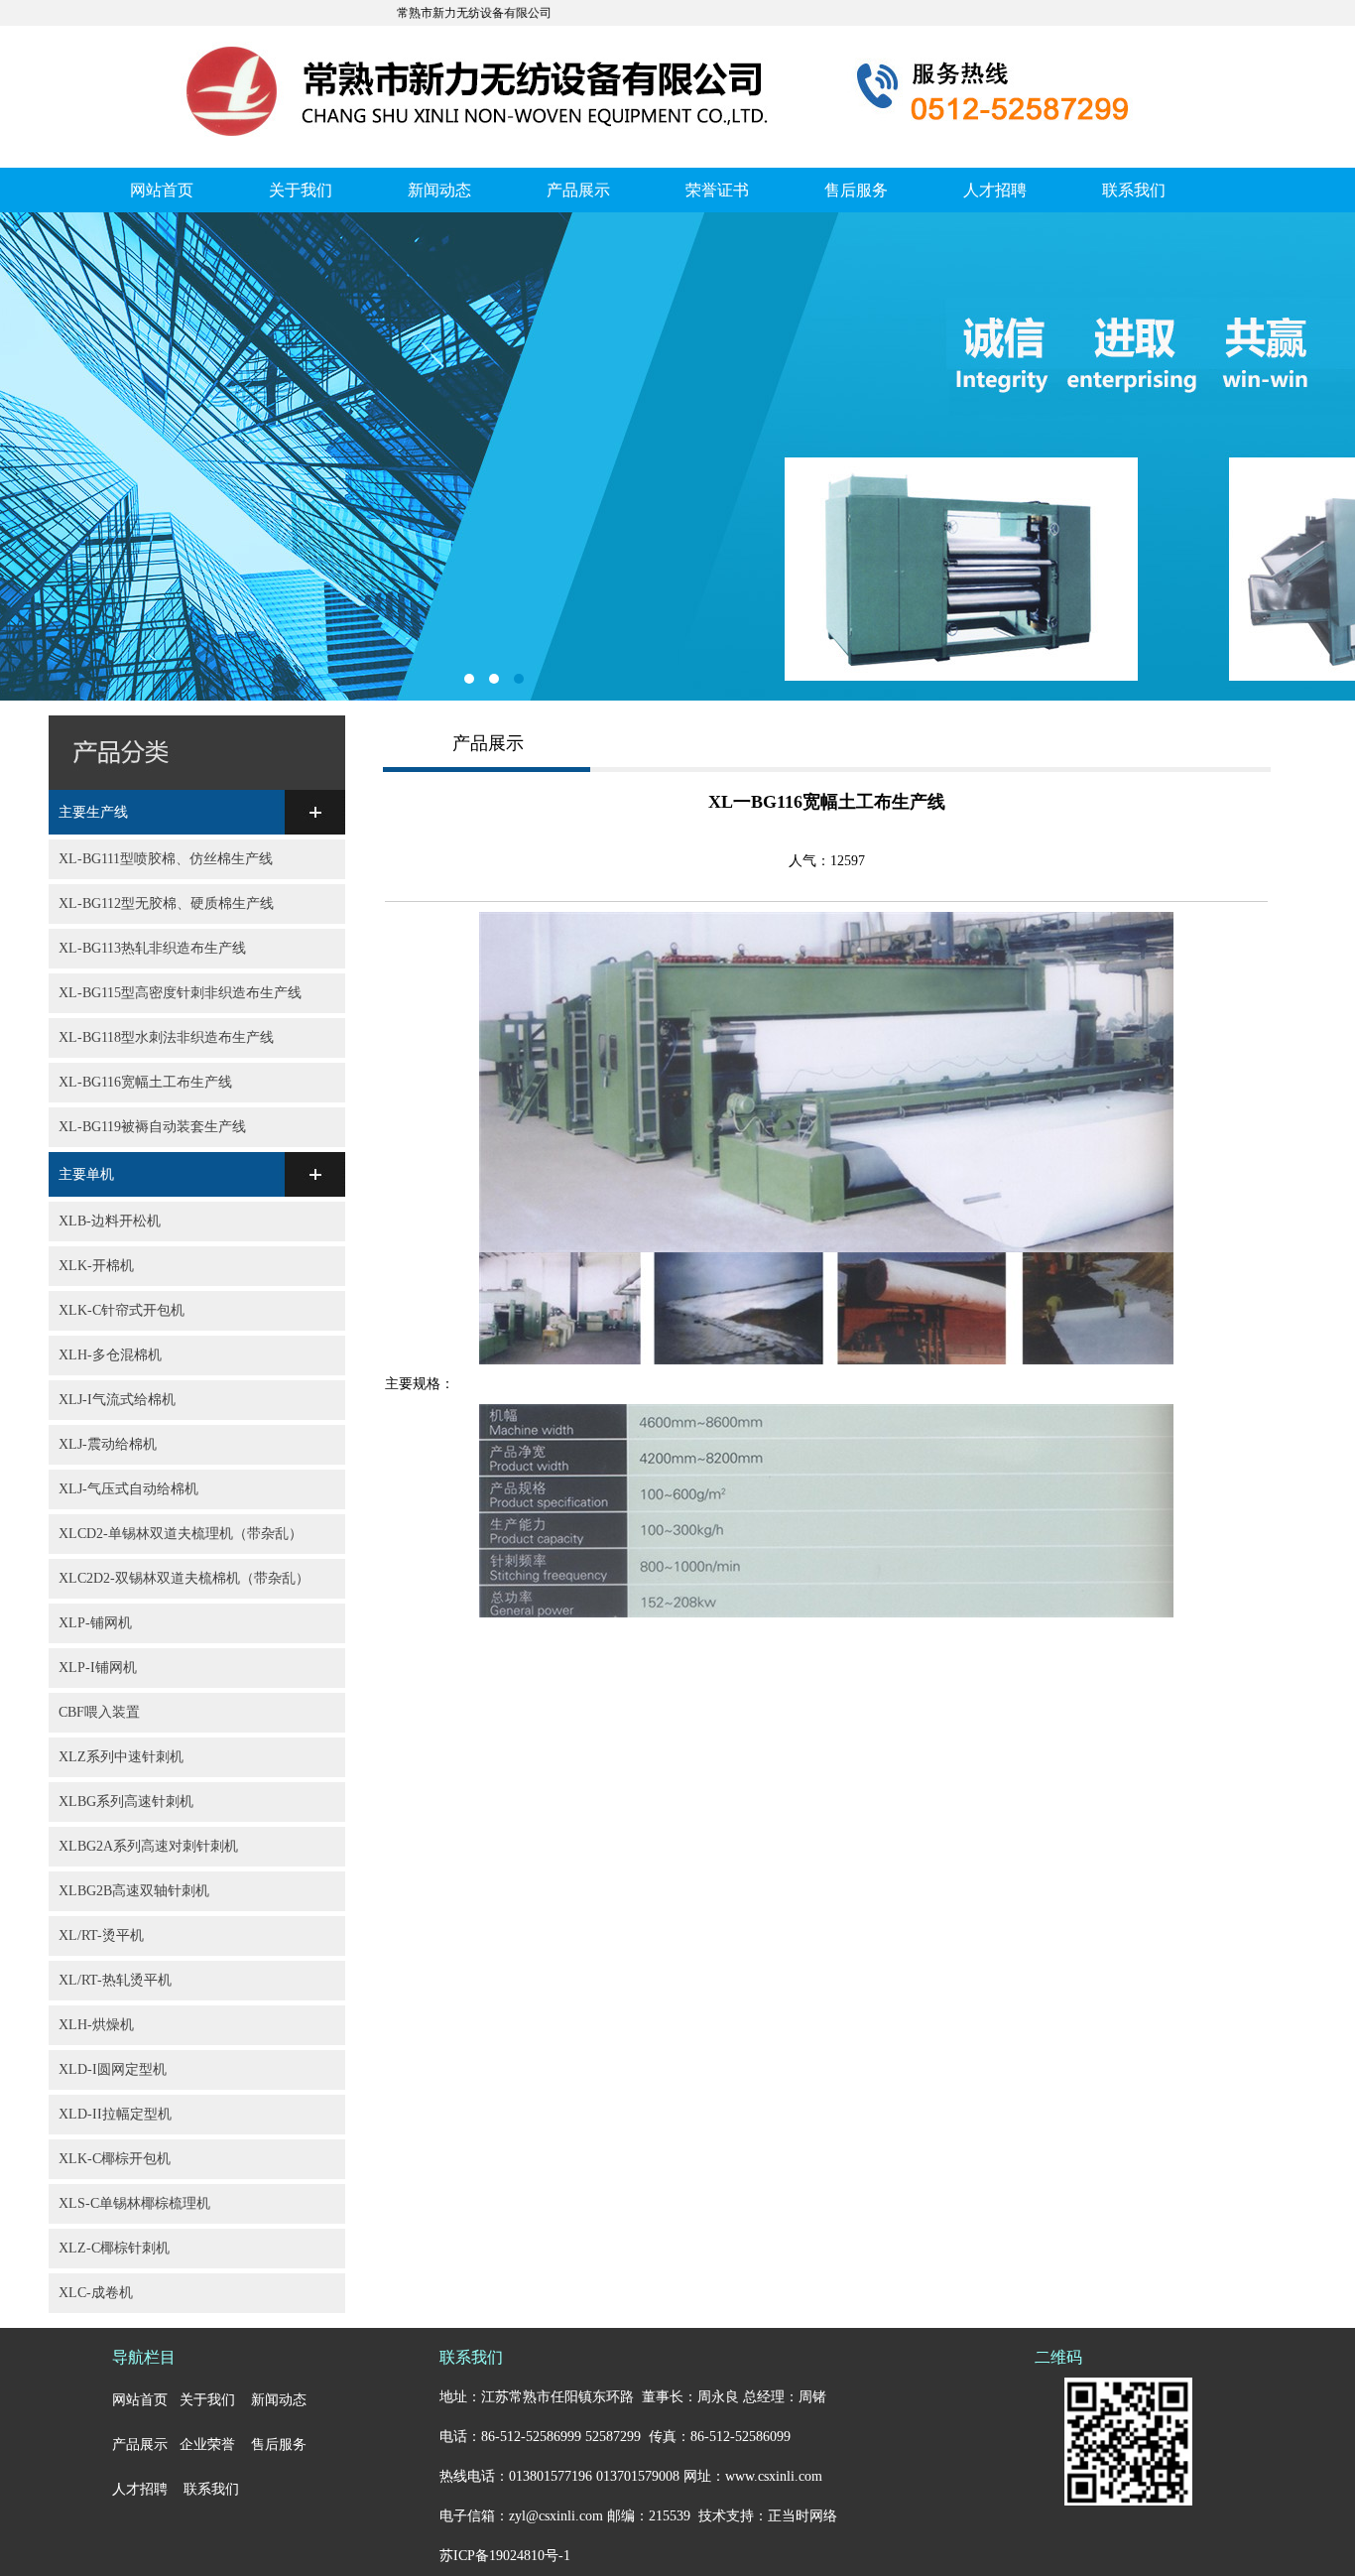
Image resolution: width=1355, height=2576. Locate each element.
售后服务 (856, 190)
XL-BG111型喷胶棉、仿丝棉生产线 (166, 859)
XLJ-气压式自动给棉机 (128, 1489)
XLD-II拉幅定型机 (115, 2114)
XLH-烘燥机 (96, 2025)
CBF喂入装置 (99, 1712)
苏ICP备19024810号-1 (505, 2556)
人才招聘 (995, 190)
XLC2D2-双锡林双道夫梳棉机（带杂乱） (184, 1578)
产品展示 (578, 190)
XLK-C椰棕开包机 (115, 2159)
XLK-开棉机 (96, 1266)
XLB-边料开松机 (110, 1221)
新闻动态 (439, 190)
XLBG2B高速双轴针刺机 (134, 1891)
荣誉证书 (717, 190)
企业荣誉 (207, 2445)
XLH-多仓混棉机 (110, 1355)
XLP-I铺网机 (98, 1668)
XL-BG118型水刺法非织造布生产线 (166, 1037)
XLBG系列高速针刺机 (126, 1802)
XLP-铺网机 (95, 1623)
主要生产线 (93, 812)
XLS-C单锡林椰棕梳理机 (134, 2203)
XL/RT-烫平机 (101, 1935)
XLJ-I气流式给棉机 (117, 1400)
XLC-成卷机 (96, 2293)
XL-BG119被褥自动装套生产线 (152, 1127)
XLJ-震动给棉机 (108, 1444)
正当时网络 (802, 2516)
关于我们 (301, 190)
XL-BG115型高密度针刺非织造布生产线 (180, 993)
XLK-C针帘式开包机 (122, 1310)
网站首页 (162, 190)
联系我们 (1134, 190)
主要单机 (86, 1174)
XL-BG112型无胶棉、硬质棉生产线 (166, 903)
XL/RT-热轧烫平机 (115, 1980)
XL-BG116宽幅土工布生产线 (145, 1082)
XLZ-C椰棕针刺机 (114, 2248)
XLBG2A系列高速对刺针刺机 (148, 1846)
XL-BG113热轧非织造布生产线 (152, 948)
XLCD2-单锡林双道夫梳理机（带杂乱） (181, 1534)
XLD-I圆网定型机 (113, 2069)
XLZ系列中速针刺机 (121, 1757)
